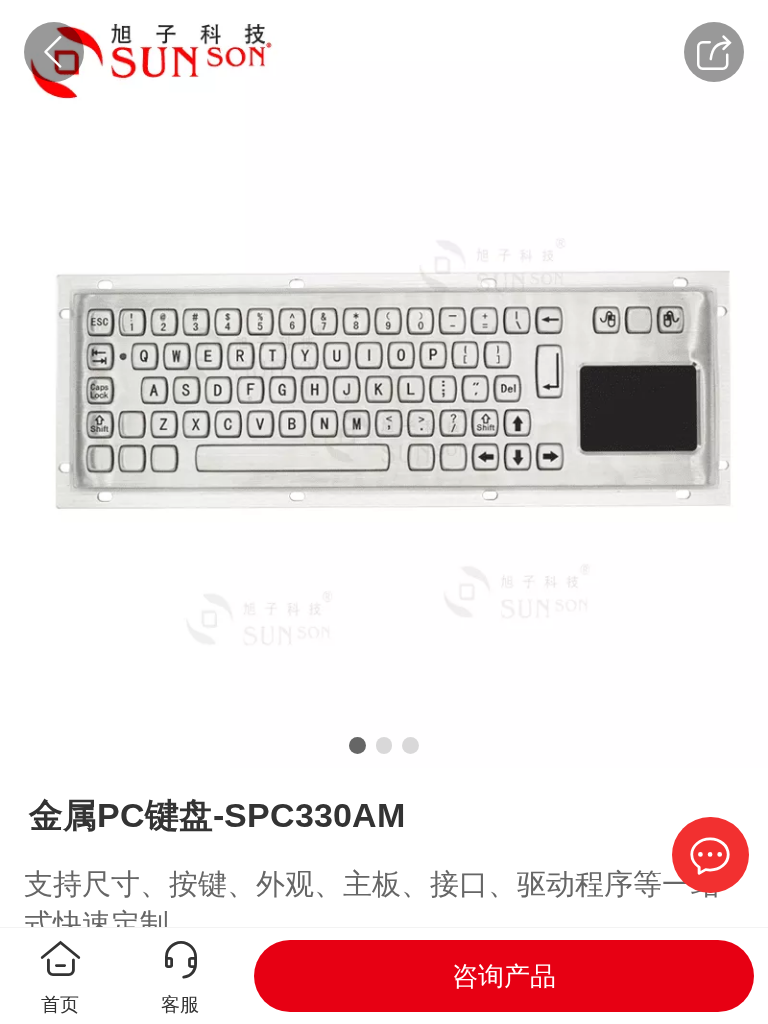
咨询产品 (504, 976)
